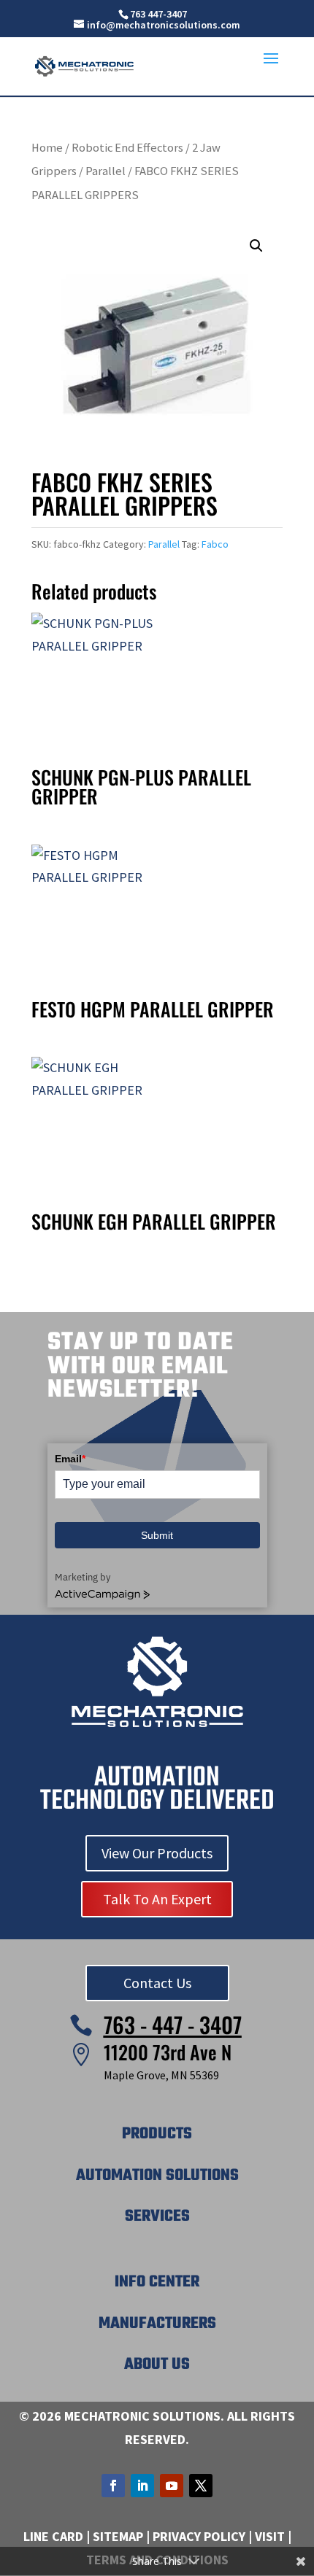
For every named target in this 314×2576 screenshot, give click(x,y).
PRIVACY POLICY (199, 2536)
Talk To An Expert (157, 1899)
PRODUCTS (157, 2134)
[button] (256, 246)
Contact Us (157, 1983)
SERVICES (157, 2216)
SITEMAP (118, 2536)
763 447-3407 (158, 14)
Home (47, 148)
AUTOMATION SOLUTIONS (157, 2176)
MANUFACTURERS (157, 2324)
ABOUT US (157, 2364)
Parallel (106, 171)
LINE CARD (53, 2536)
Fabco (215, 544)
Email (70, 1459)
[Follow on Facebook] (113, 2486)
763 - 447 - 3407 (173, 2024)
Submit (157, 1535)
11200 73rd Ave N (168, 2052)
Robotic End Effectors (127, 148)
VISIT (270, 2536)
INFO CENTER (157, 2282)
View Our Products (157, 1853)
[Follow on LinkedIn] (142, 2486)
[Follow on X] (201, 2486)
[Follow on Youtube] (172, 2486)
